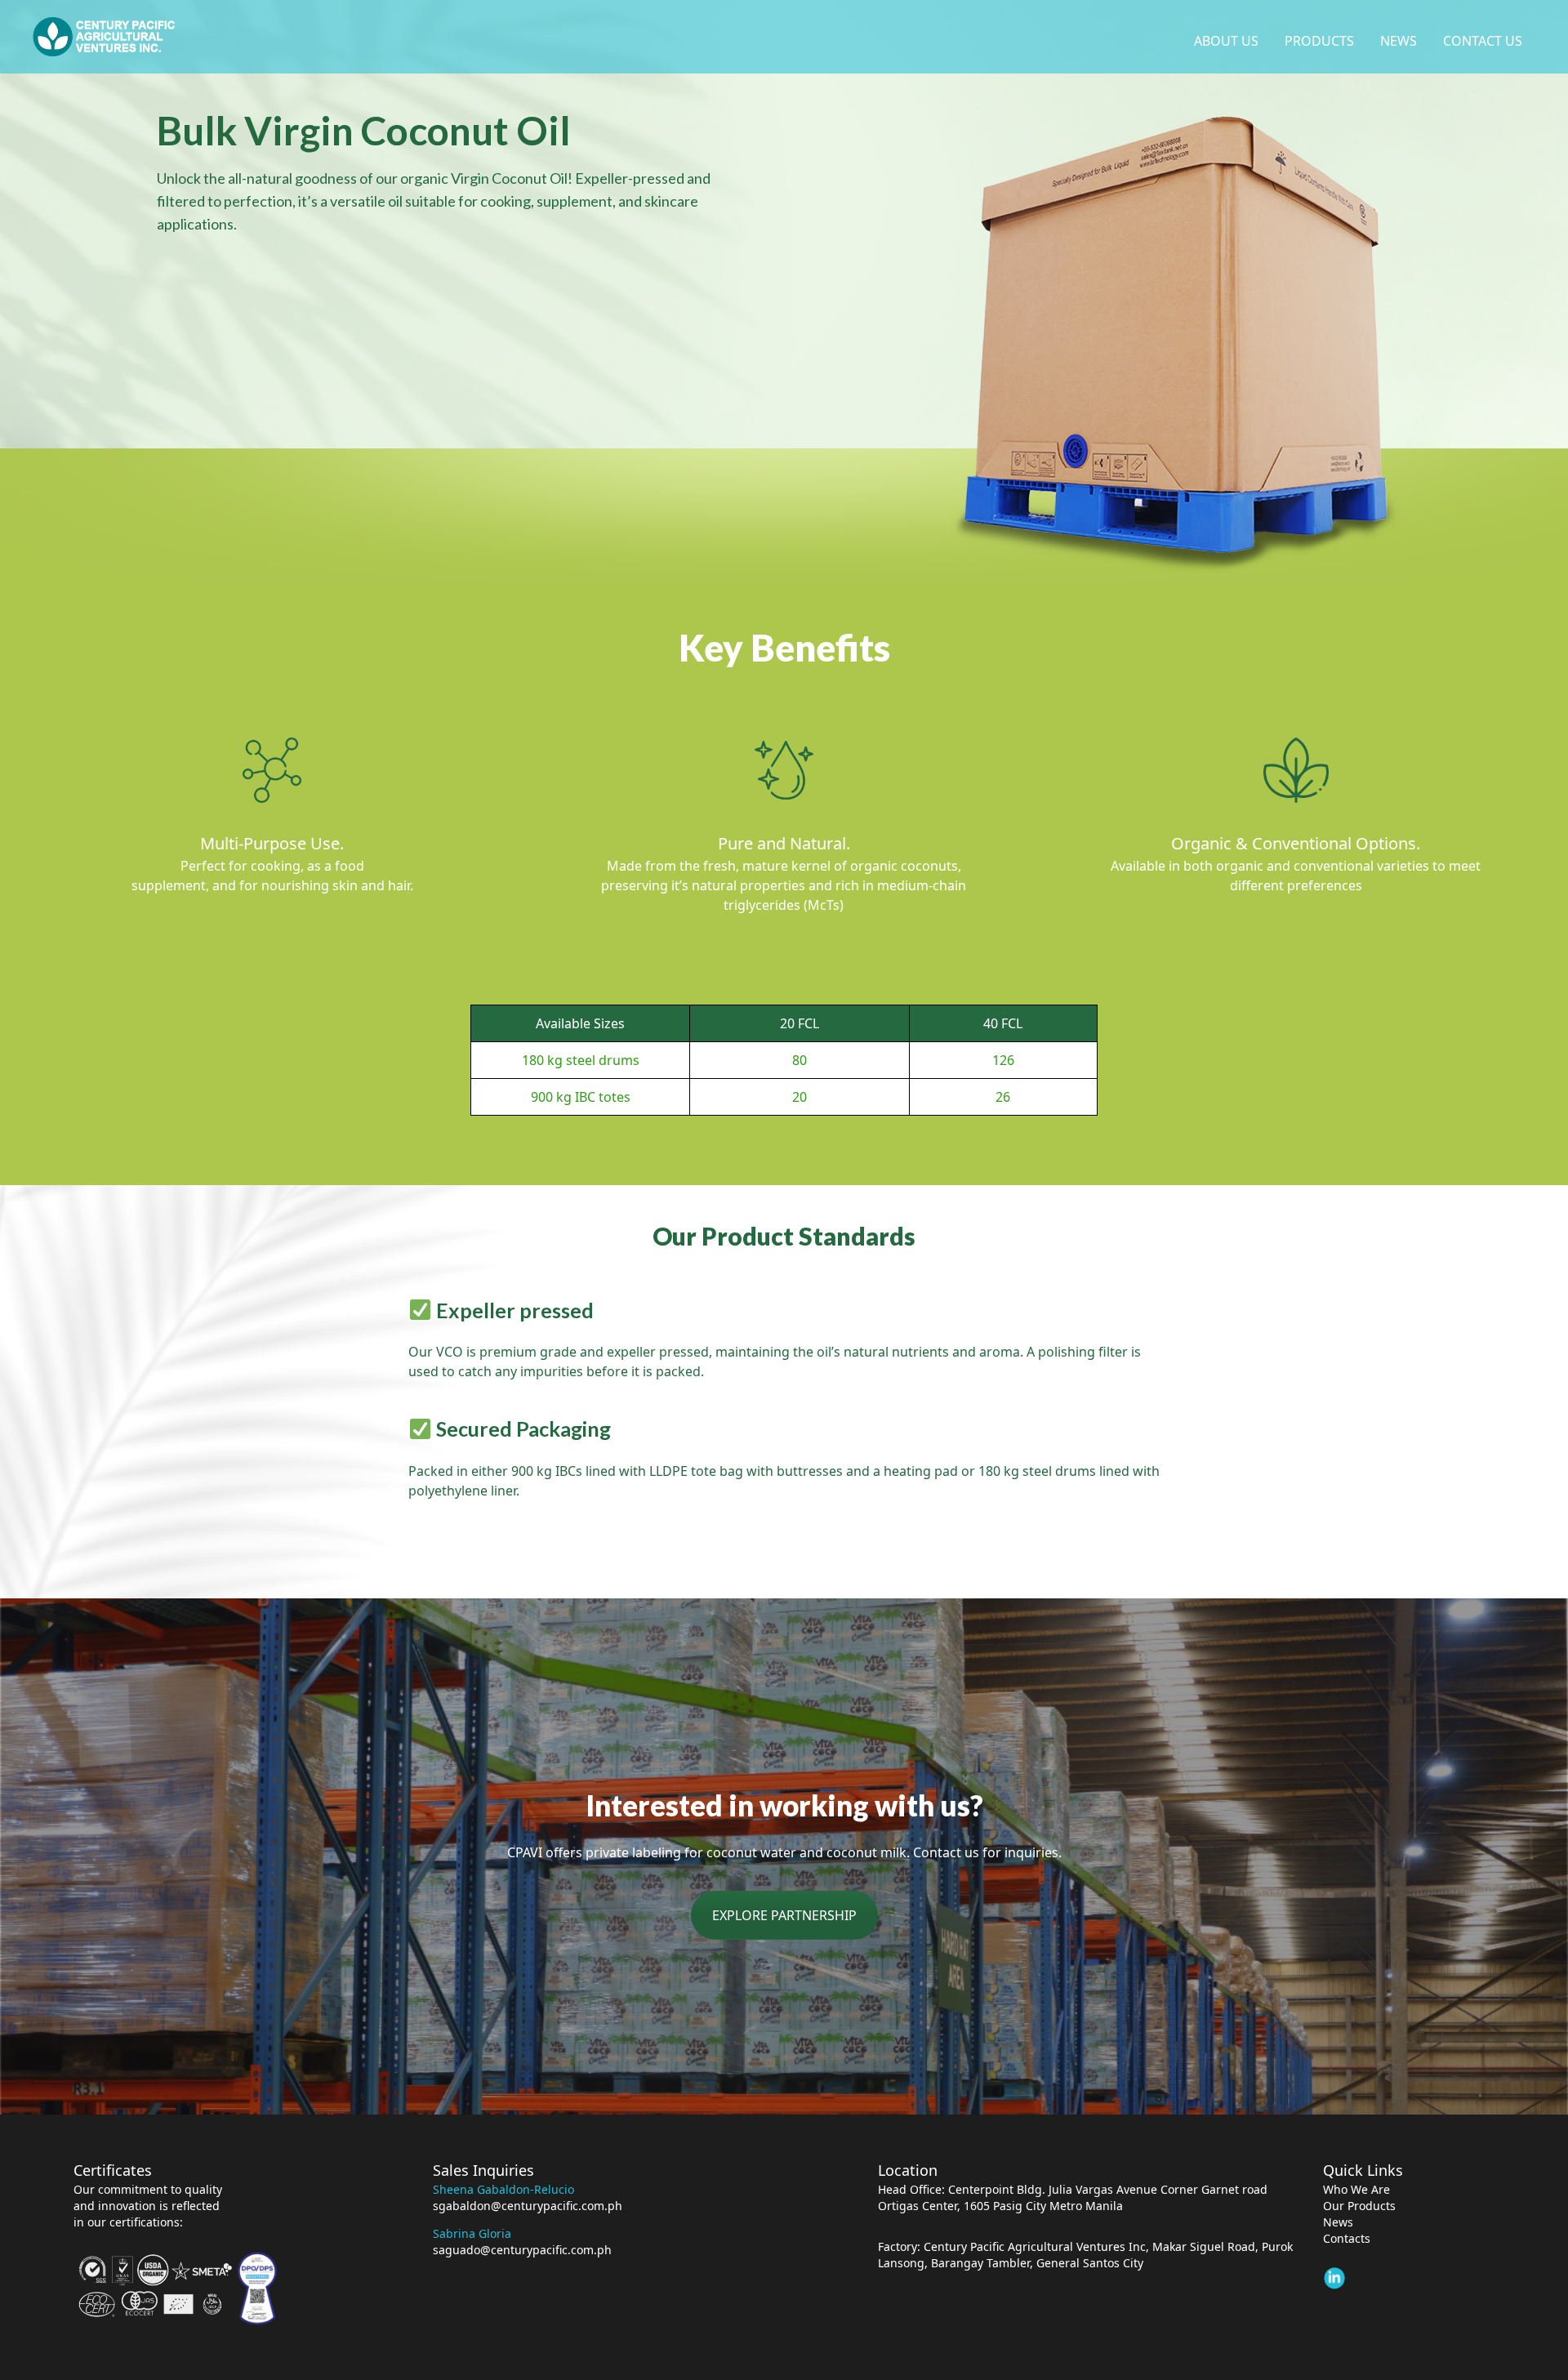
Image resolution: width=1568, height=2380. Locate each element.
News (1399, 41)
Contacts (1347, 2238)
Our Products (1359, 2206)
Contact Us (1483, 41)
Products (1319, 41)
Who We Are (1356, 2189)
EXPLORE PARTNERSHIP (784, 1915)
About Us (1226, 41)
